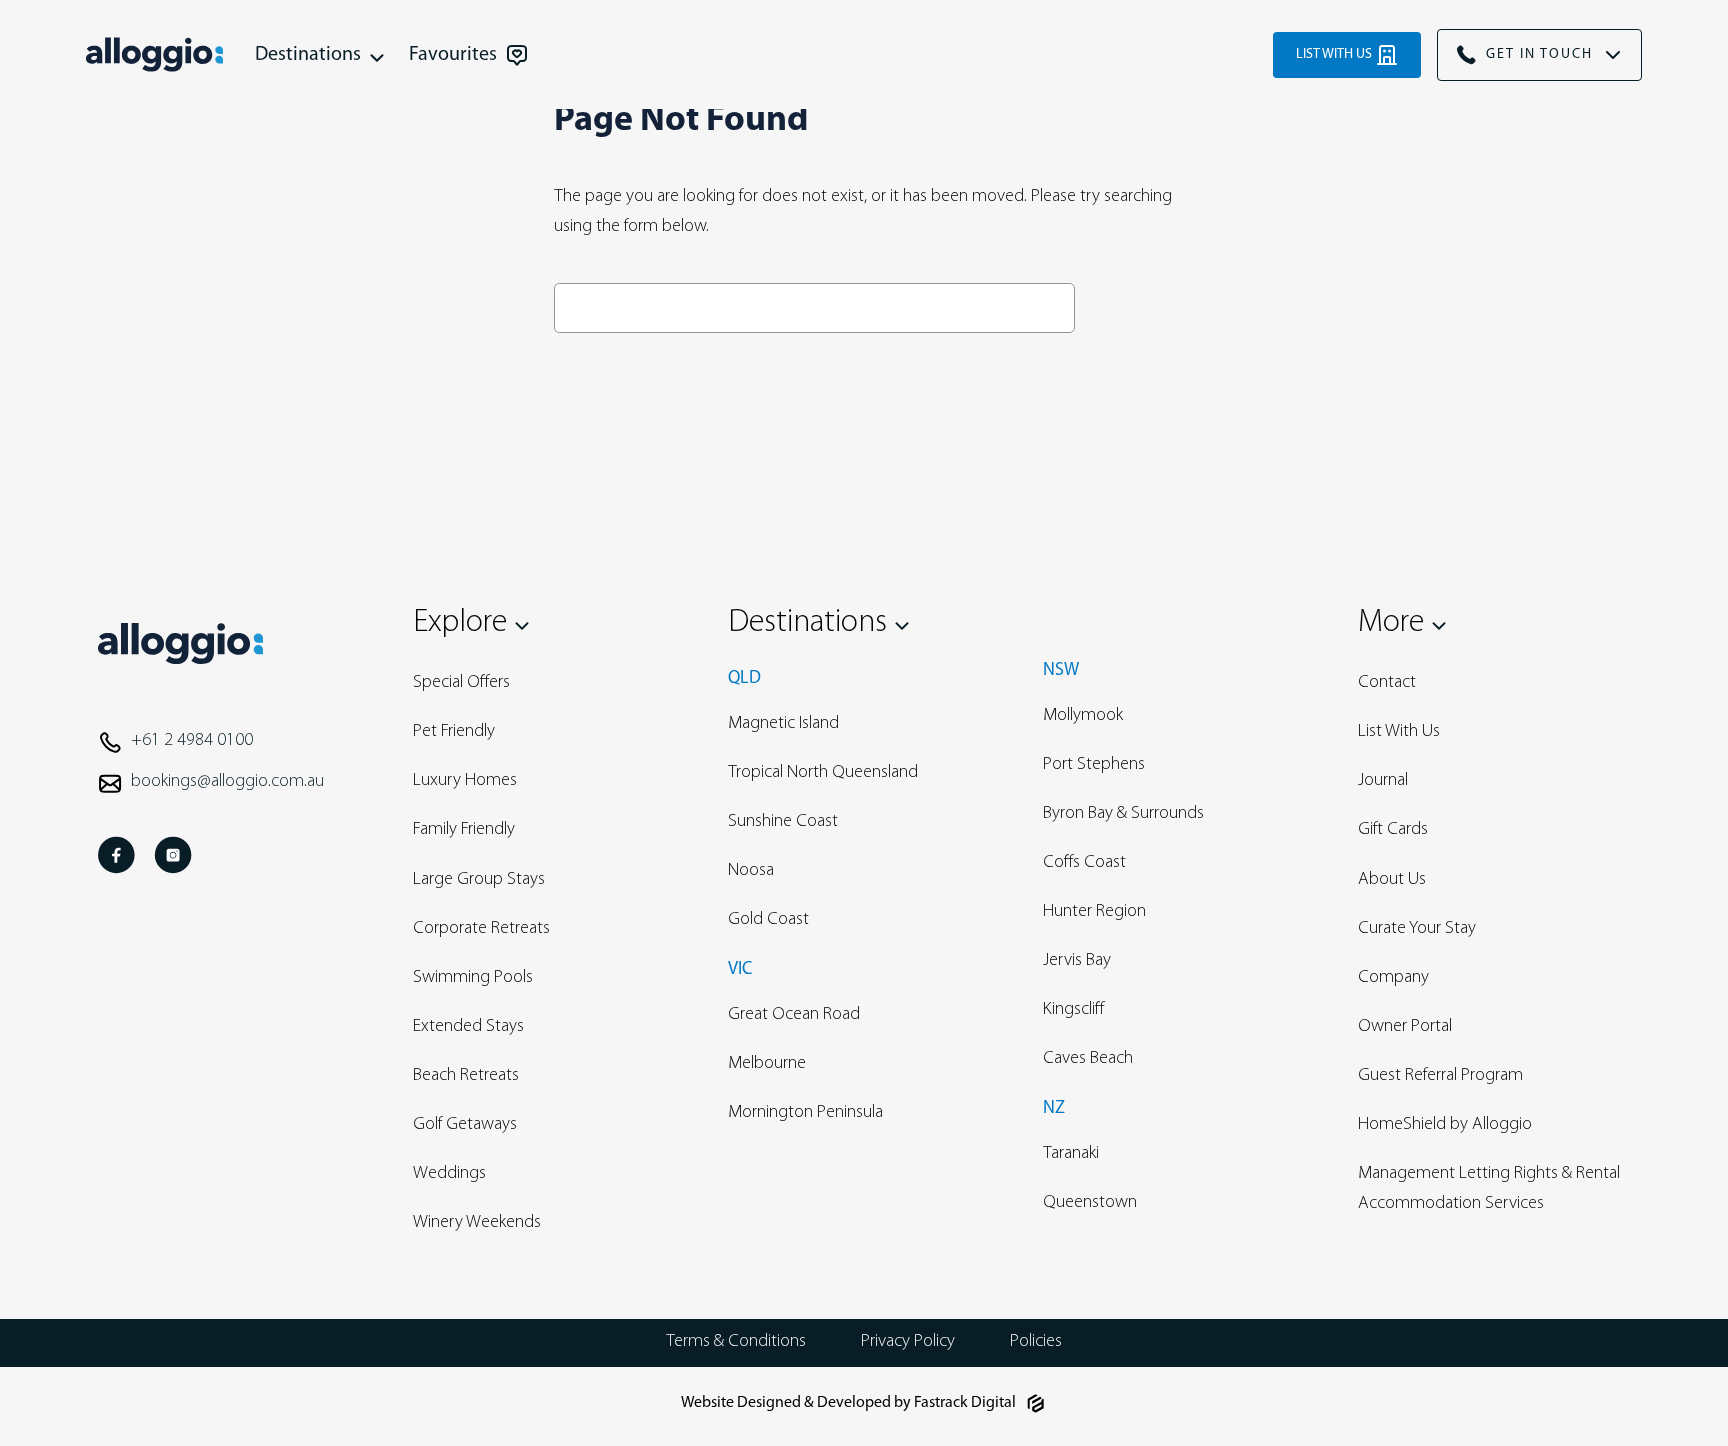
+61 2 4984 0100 (192, 741)
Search (1129, 307)
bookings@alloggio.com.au (227, 782)
